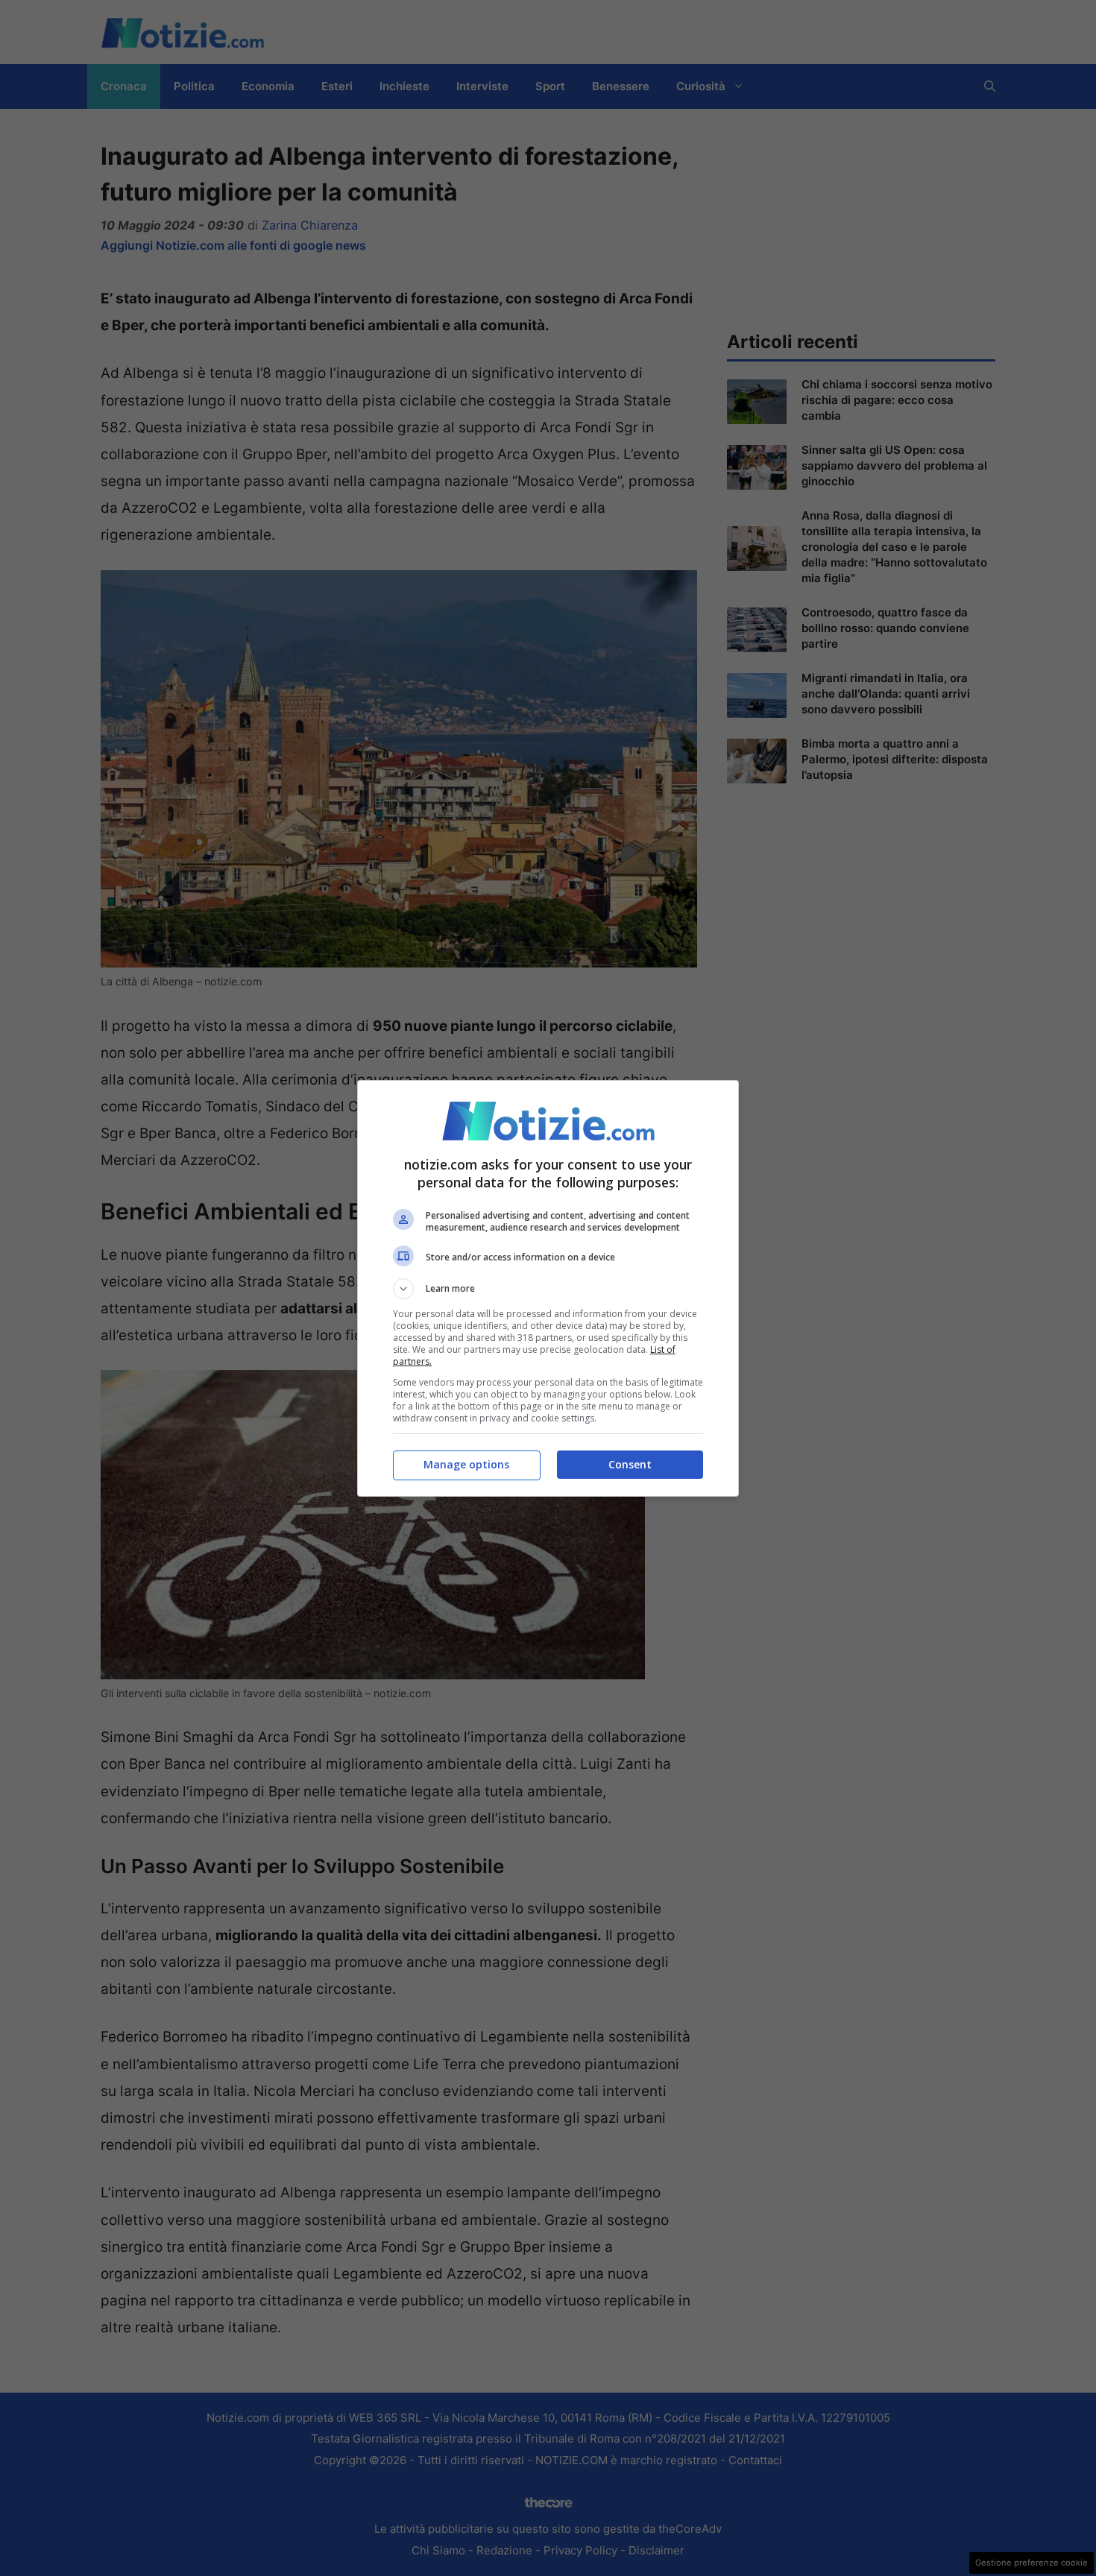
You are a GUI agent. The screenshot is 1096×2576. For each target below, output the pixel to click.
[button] (548, 1289)
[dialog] (548, 1288)
